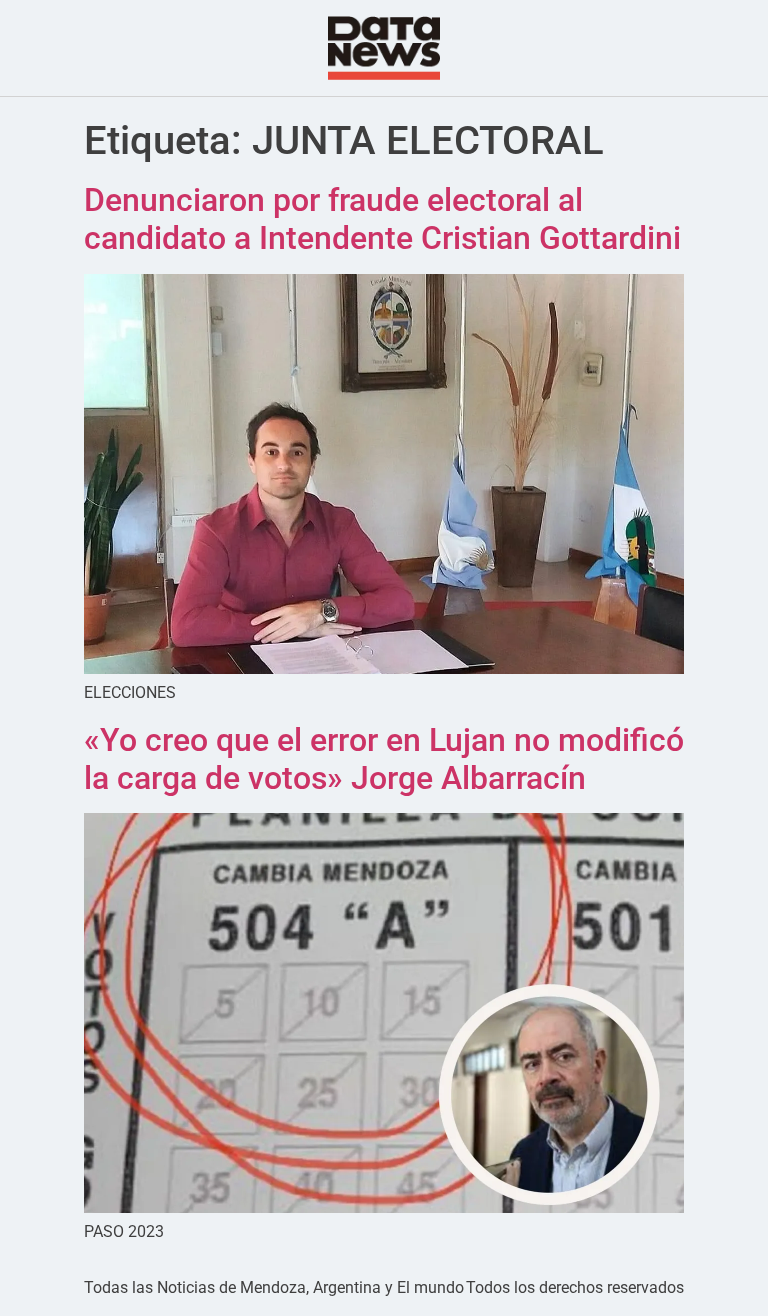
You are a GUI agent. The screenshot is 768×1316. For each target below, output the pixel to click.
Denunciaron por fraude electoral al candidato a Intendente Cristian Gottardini (382, 219)
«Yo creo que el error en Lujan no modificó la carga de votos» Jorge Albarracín (384, 759)
